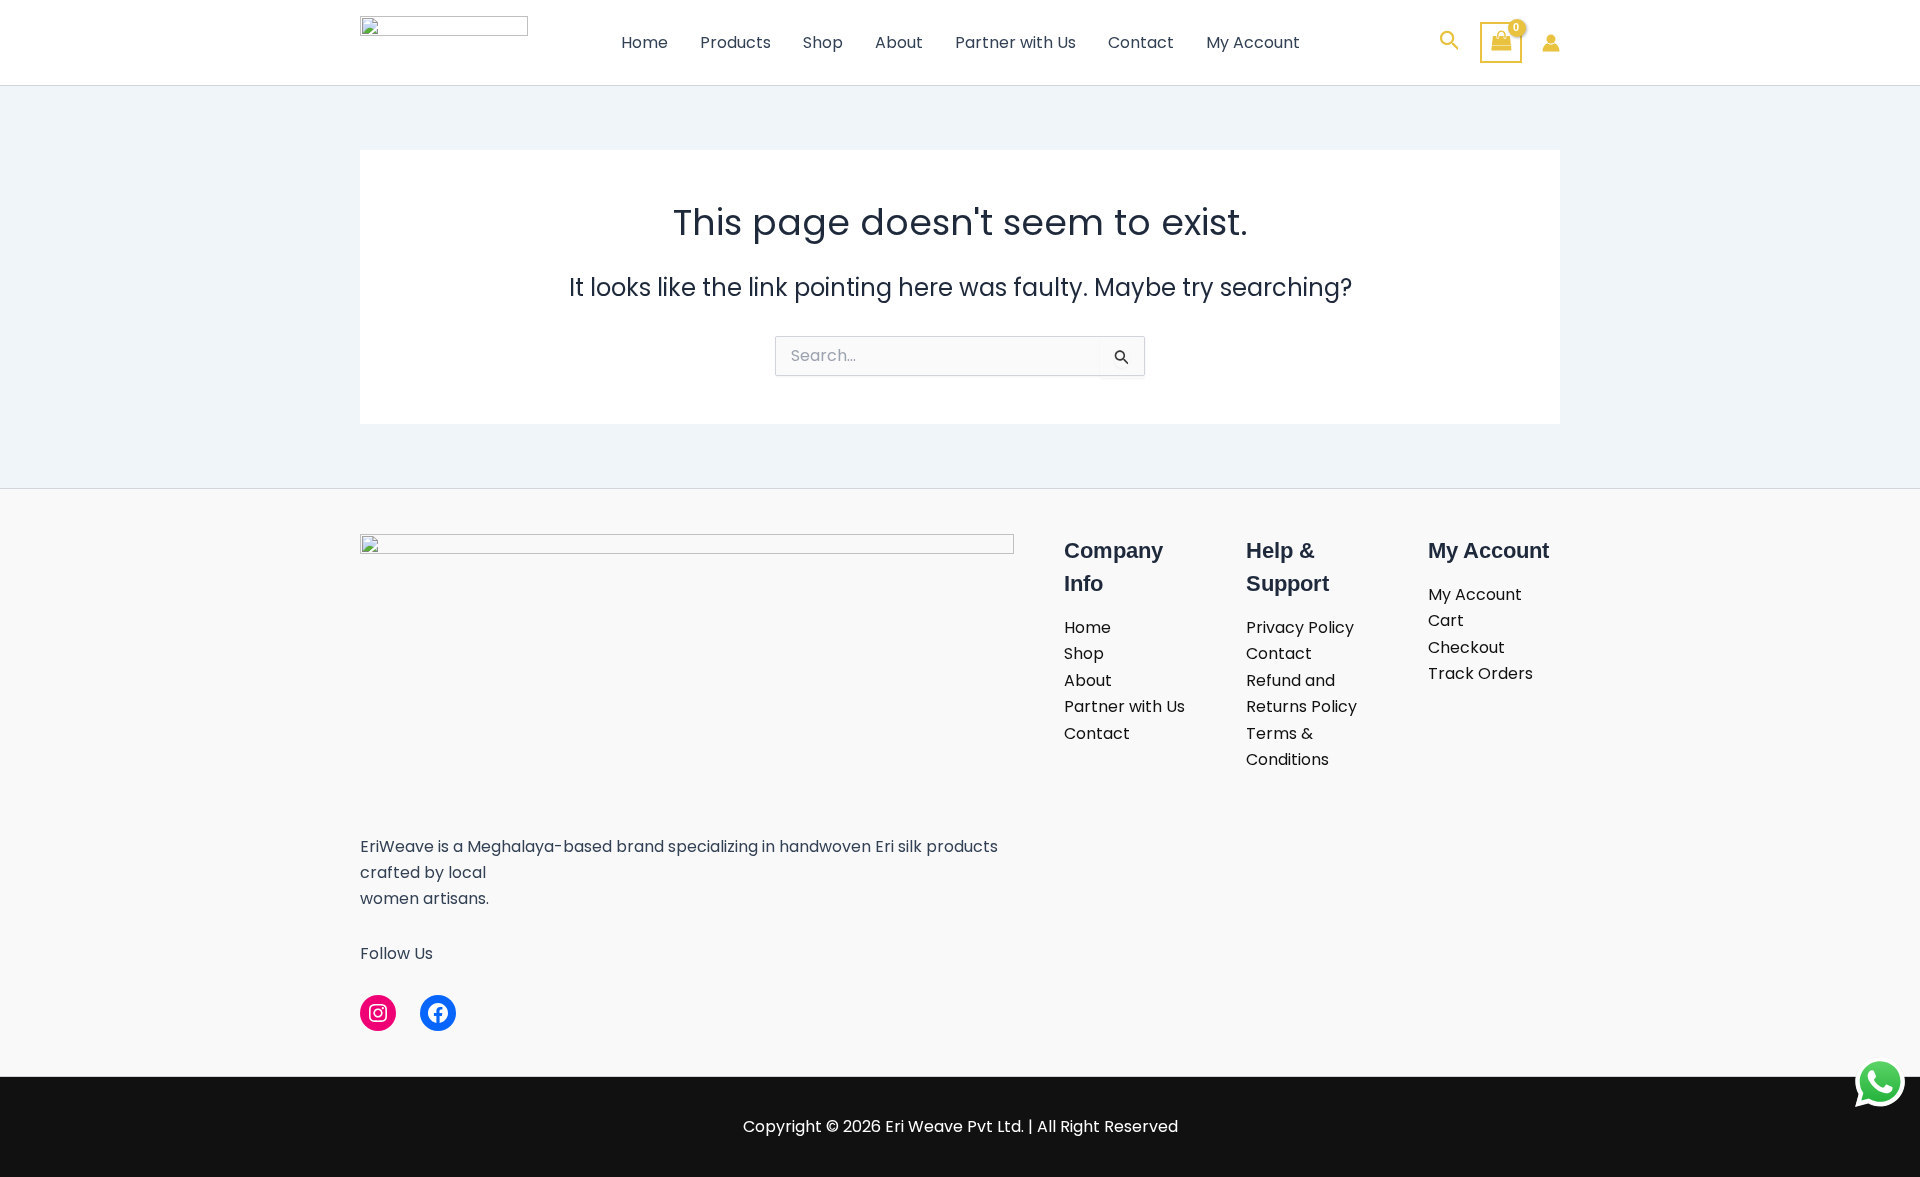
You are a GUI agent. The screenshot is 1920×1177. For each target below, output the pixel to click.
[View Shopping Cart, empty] (1501, 42)
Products (735, 42)
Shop (823, 42)
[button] (1450, 43)
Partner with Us (1015, 42)
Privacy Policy (1300, 627)
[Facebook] (438, 1013)
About (899, 42)
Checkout (1466, 647)
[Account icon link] (1551, 43)
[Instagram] (378, 1013)
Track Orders (1480, 673)
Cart (1446, 620)
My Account (1253, 42)
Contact (1141, 42)
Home (644, 42)
